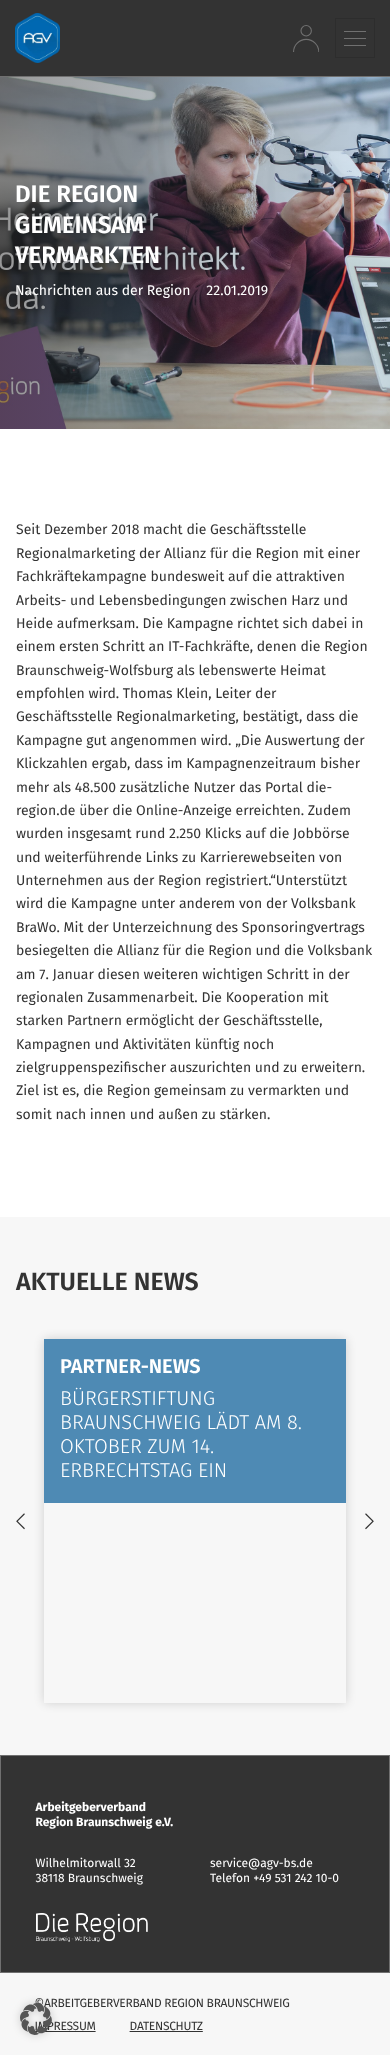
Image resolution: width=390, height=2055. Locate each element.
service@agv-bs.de (261, 1864)
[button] (355, 37)
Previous (20, 1521)
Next (369, 1521)
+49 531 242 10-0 (296, 1879)
